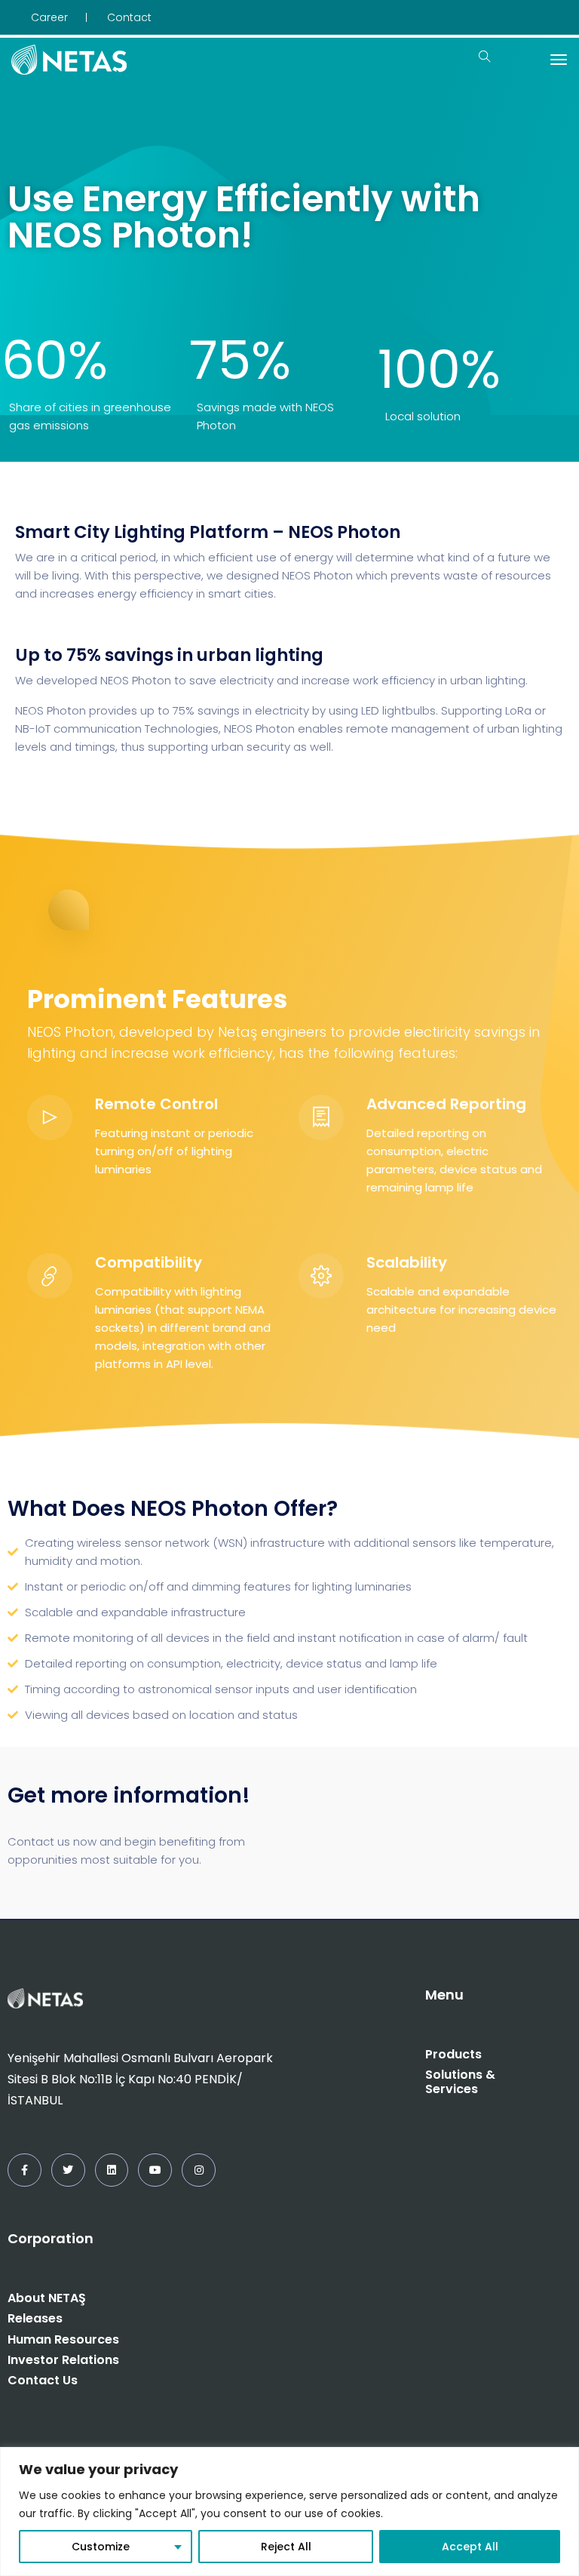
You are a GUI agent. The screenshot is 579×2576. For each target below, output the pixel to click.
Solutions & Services (460, 2082)
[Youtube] (155, 2170)
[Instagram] (199, 2170)
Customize (101, 2547)
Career (49, 17)
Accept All (470, 2547)
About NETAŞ (47, 2298)
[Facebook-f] (25, 2170)
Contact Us (43, 2380)
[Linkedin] (112, 2170)
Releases (35, 2318)
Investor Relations (63, 2360)
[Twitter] (68, 2170)
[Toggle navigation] (559, 60)
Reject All (286, 2547)
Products (453, 2054)
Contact (129, 17)
